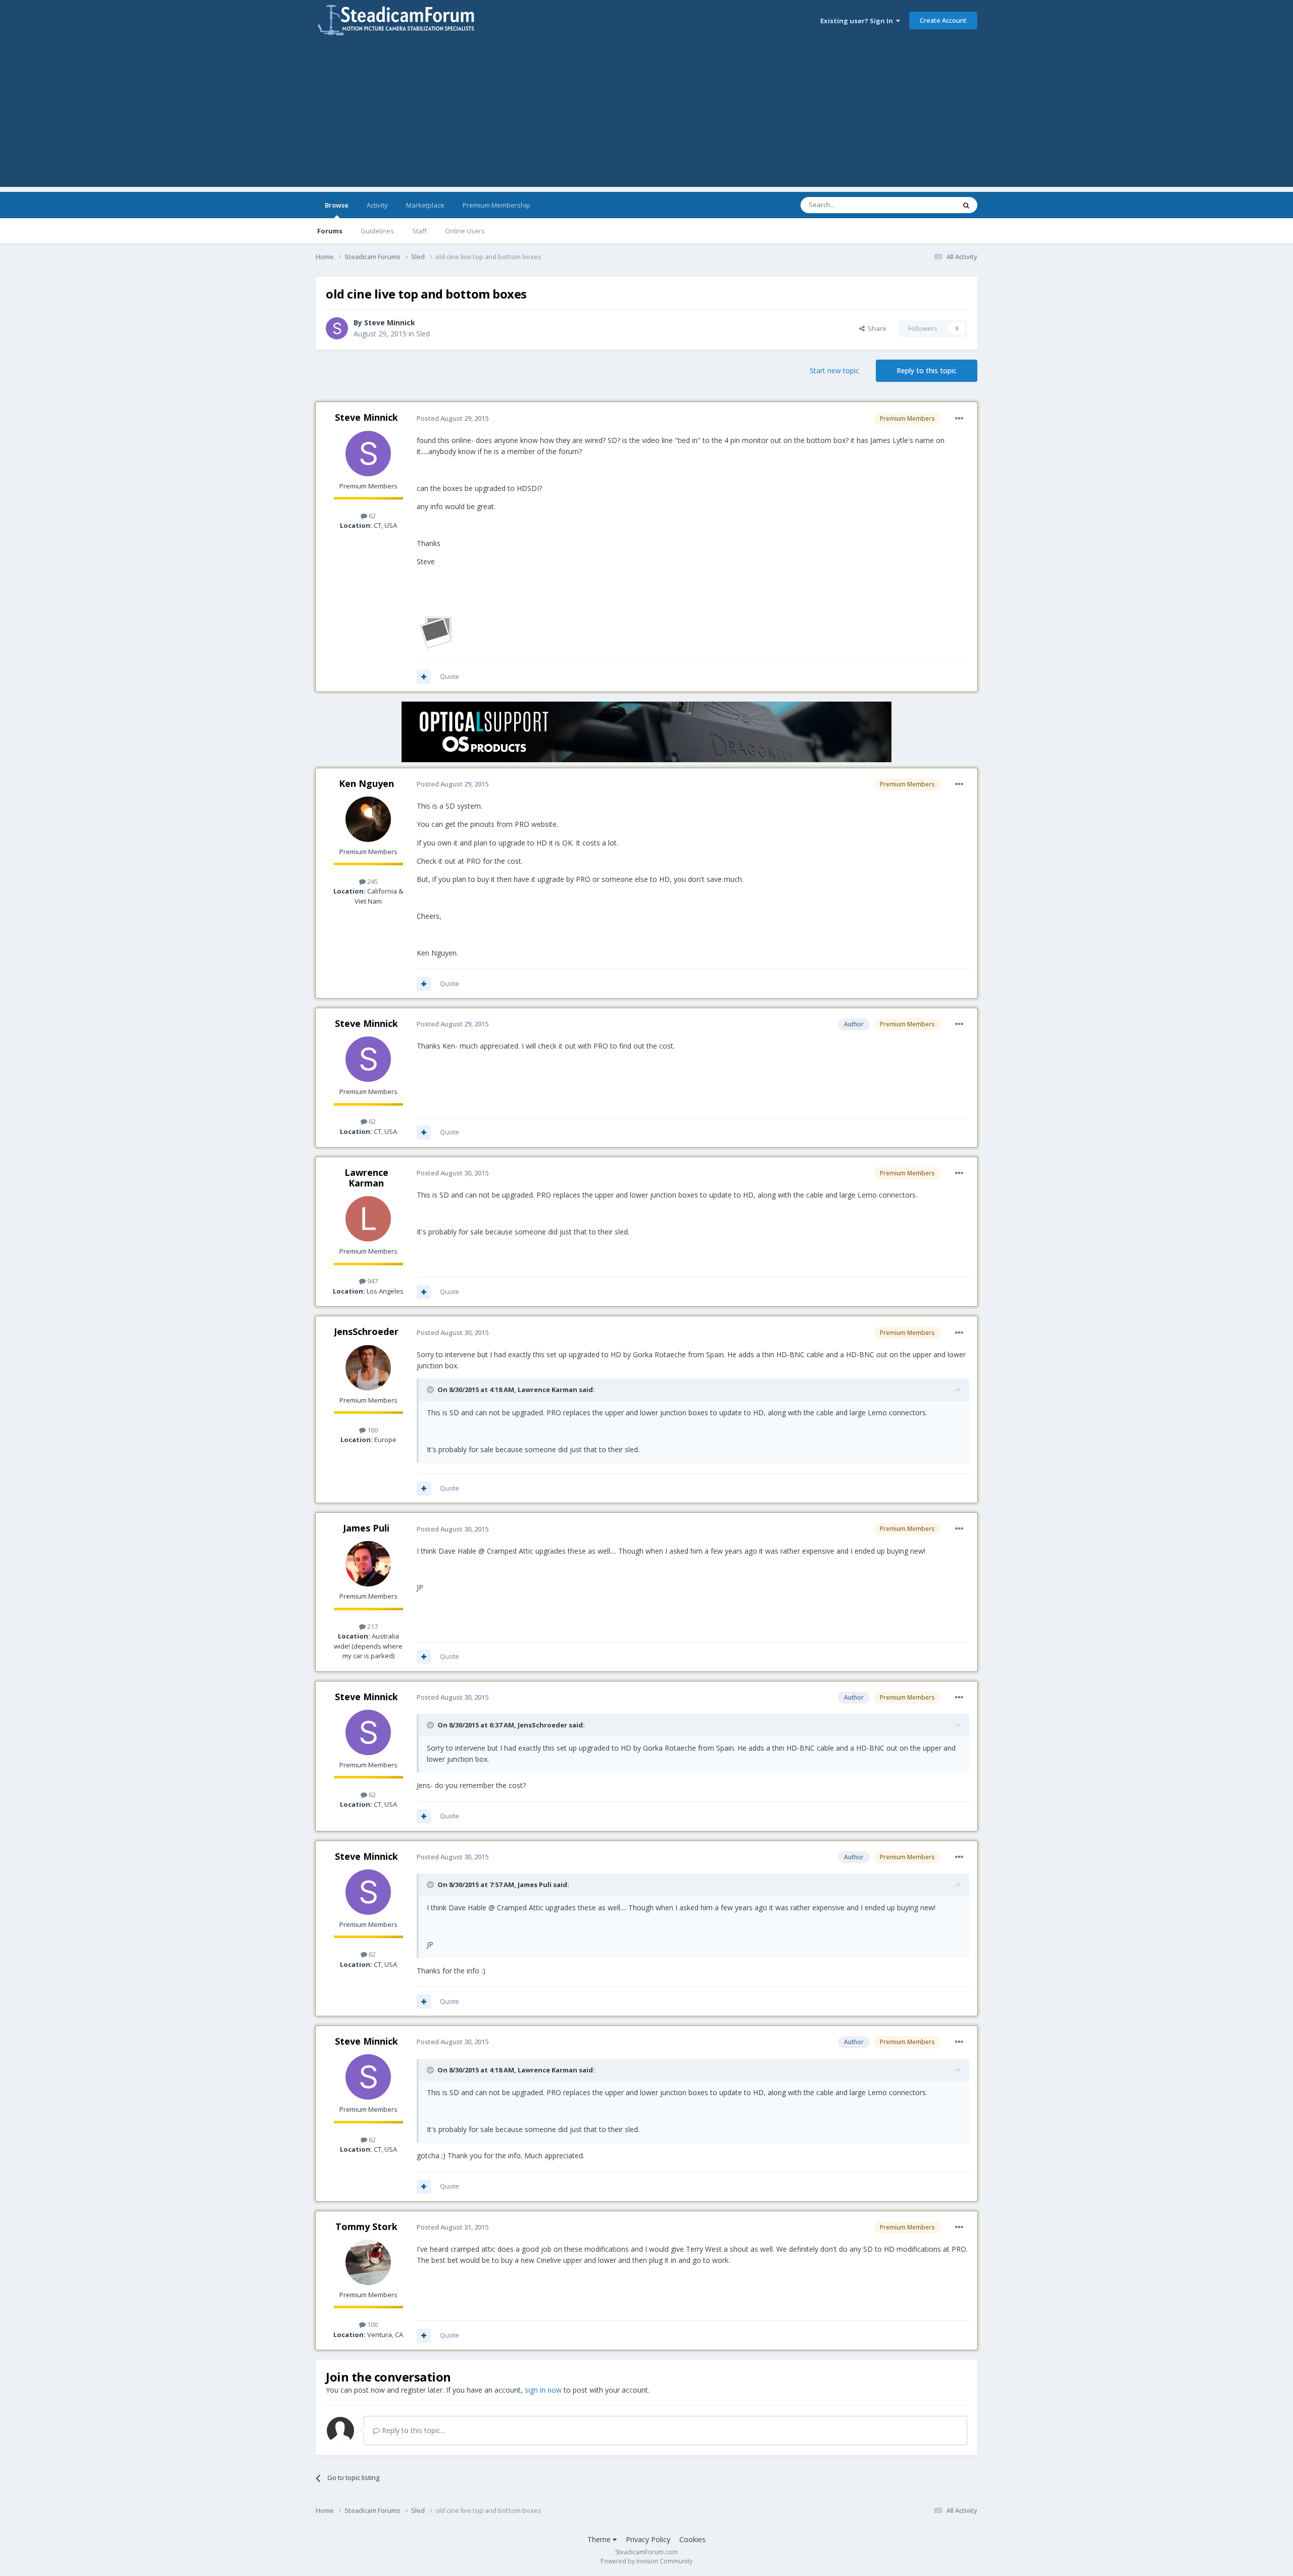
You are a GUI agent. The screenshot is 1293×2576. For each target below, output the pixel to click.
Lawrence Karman (366, 1178)
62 (371, 516)
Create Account (943, 20)
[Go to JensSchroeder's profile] (368, 1368)
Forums (330, 231)
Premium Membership (496, 205)
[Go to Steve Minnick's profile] (337, 328)
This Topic (927, 205)
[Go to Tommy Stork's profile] (368, 2262)
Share (876, 328)
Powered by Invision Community (646, 2561)
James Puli (366, 1528)
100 (372, 2324)
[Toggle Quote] (431, 1390)
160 (372, 1430)
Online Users (465, 231)
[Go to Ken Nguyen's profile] (368, 819)
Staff (419, 231)
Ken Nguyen (366, 783)
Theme (600, 2539)
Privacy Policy (648, 2539)
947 (372, 1281)
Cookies (692, 2539)
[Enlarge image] (437, 631)
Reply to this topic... (412, 2430)
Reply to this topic (927, 370)
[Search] (966, 205)
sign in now (543, 2390)
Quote (450, 676)
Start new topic (834, 370)
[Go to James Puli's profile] (368, 1564)
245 (372, 881)
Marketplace (425, 205)
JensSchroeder (366, 1331)
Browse (337, 205)
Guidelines (377, 231)
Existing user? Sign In (858, 21)
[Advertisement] (646, 116)
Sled (423, 334)
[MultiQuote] (424, 677)
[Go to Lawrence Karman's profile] (368, 1219)
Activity (377, 205)
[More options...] (959, 419)
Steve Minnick (390, 323)
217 (372, 1626)
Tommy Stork (366, 2226)
